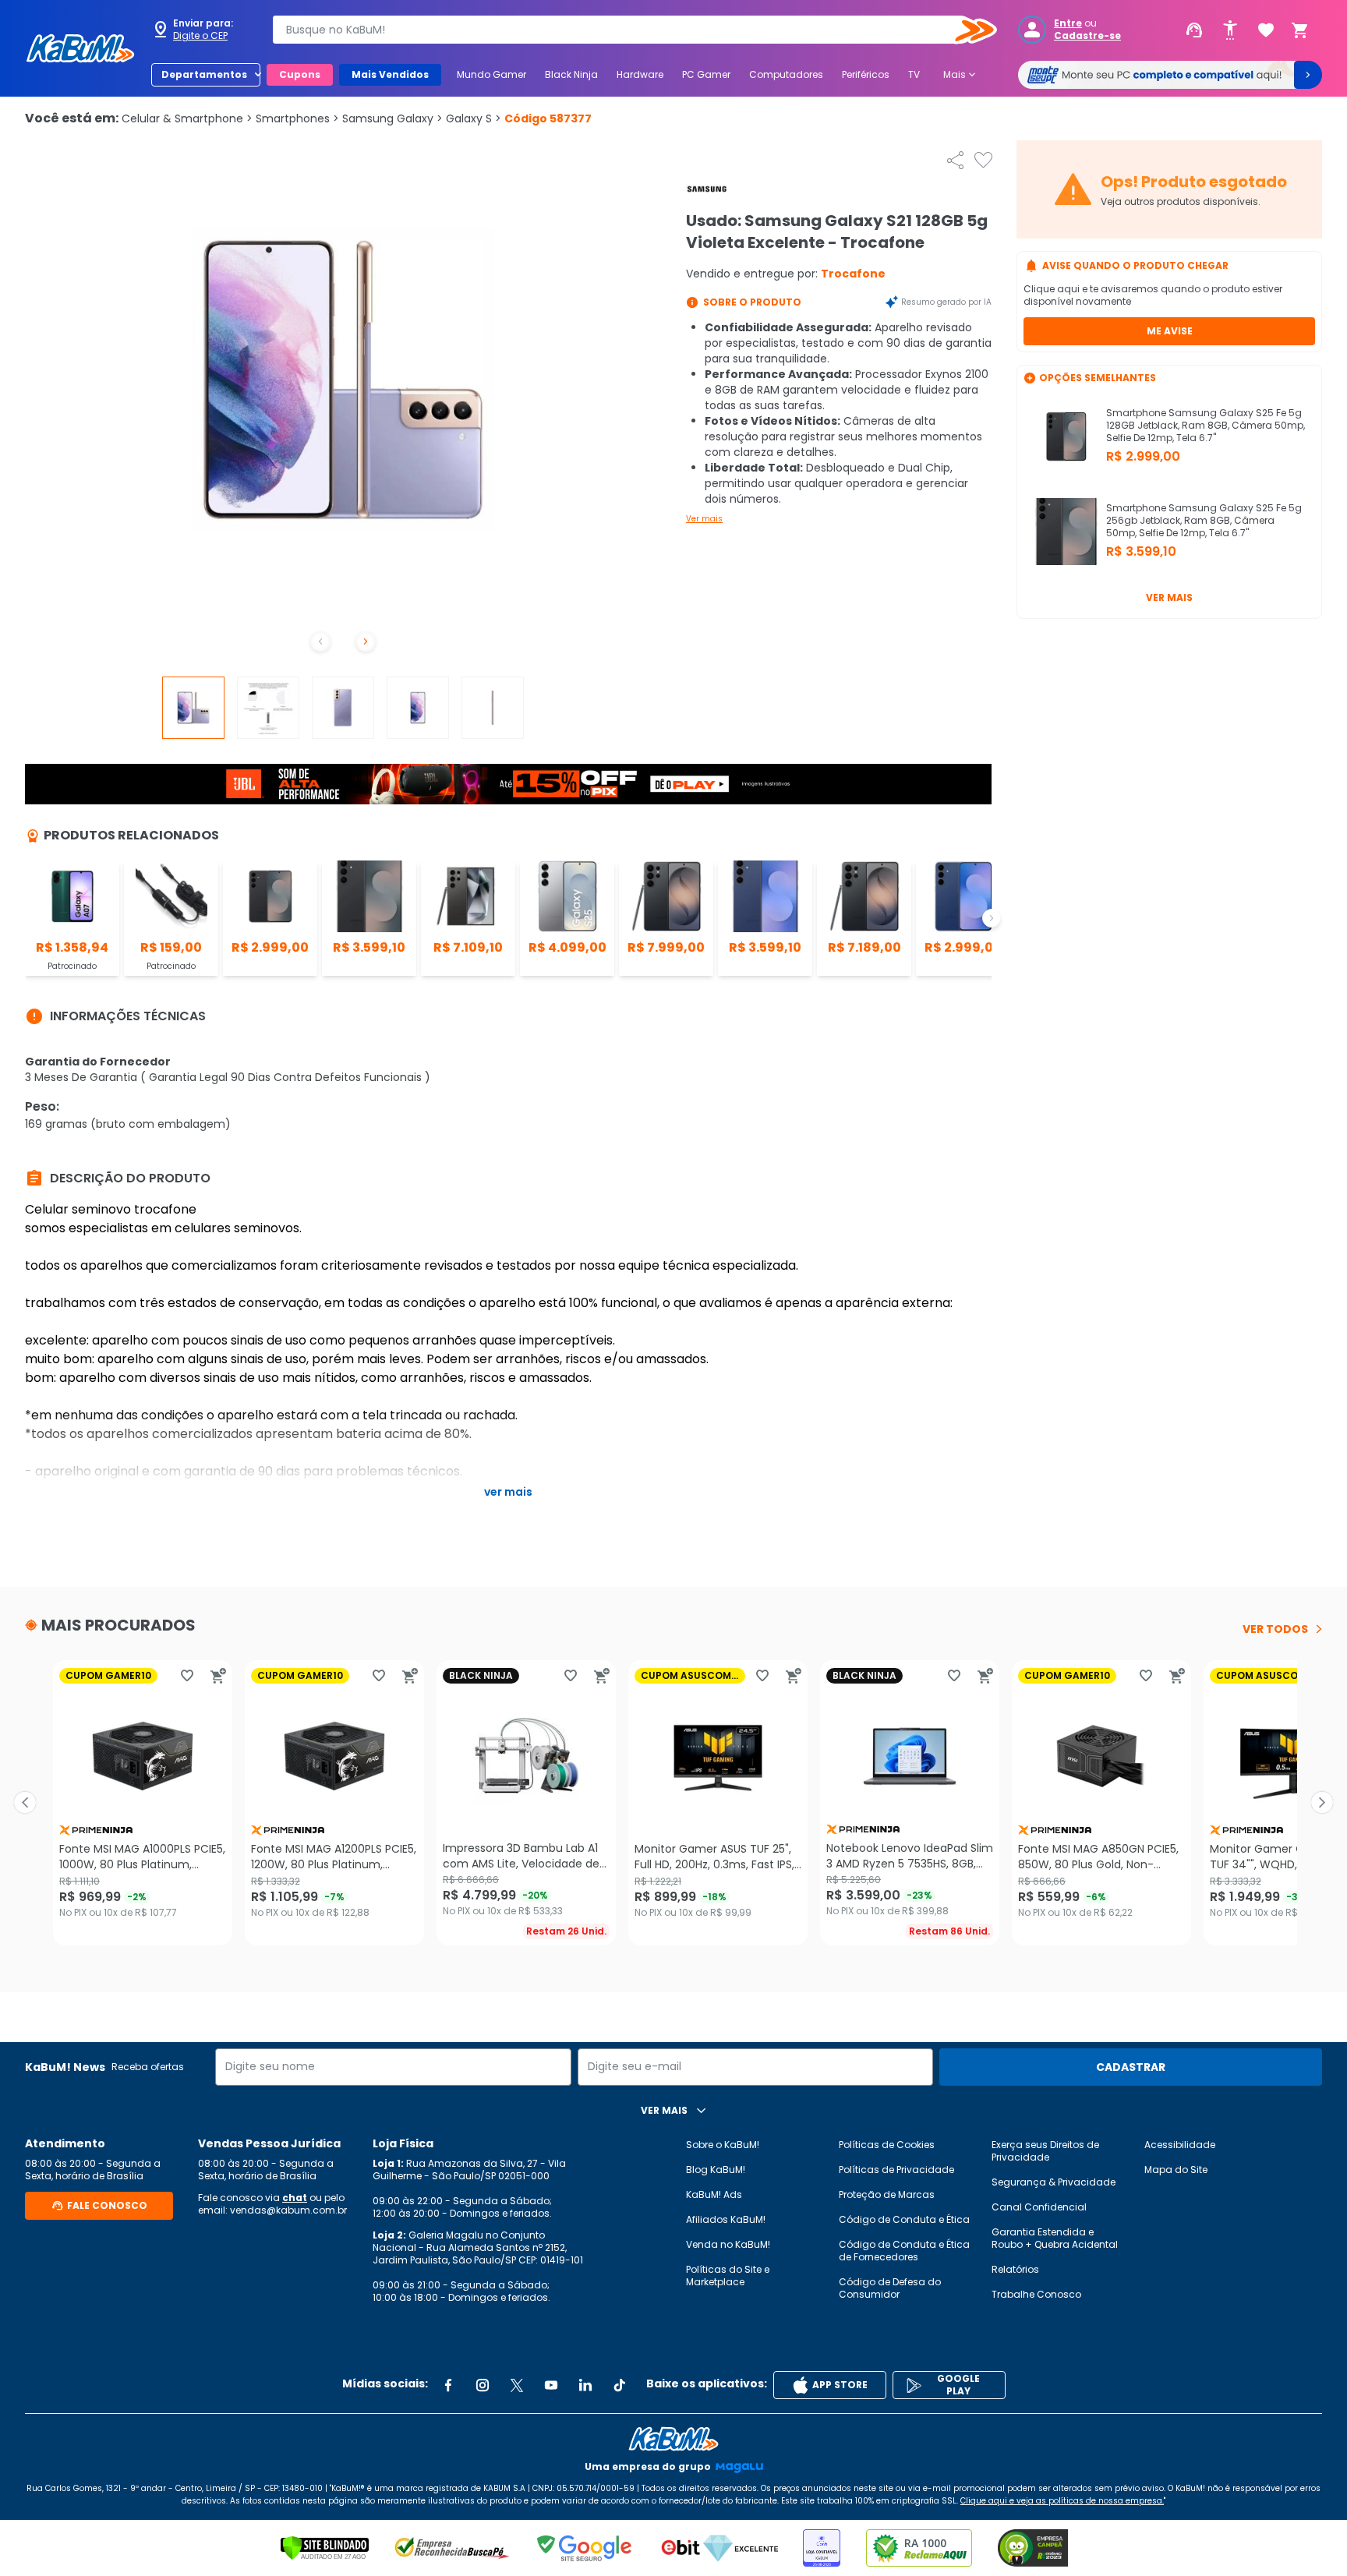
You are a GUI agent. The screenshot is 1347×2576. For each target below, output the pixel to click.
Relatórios (1015, 2269)
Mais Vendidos (390, 74)
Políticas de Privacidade (896, 2170)
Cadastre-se (1087, 36)
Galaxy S (474, 118)
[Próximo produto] (1322, 1803)
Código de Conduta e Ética (904, 2219)
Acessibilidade (1180, 2145)
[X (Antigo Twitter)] (517, 2385)
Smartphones (297, 118)
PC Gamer (706, 74)
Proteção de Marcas (887, 2194)
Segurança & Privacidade (1054, 2182)
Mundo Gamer (491, 74)
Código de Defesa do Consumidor (890, 2288)
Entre (1068, 23)
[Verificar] (325, 2548)
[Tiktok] (620, 2385)
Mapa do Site (1176, 2170)
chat (295, 2198)
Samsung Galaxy (392, 118)
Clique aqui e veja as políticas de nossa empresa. (1062, 2501)
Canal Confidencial (1039, 2207)
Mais (961, 75)
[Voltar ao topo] (673, 2439)
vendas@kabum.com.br (288, 2210)
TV (914, 74)
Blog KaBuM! (716, 2170)
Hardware (640, 74)
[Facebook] (448, 2385)
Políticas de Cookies (887, 2145)
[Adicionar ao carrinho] (218, 1676)
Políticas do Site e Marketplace (728, 2276)
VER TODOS (1275, 1629)
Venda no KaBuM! (728, 2244)
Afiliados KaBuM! (726, 2219)
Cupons (300, 74)
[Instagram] (483, 2385)
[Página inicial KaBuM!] (80, 48)
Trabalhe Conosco (1036, 2294)
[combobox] (624, 30)
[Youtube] (551, 2385)
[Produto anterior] (25, 1803)
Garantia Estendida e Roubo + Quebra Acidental (1055, 2238)
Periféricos (866, 74)
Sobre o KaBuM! (723, 2145)
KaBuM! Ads (714, 2194)
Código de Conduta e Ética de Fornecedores (904, 2251)
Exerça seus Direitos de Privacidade (1045, 2151)
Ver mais (704, 519)
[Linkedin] (585, 2385)
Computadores (786, 74)
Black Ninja (571, 74)
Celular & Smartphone (187, 118)
